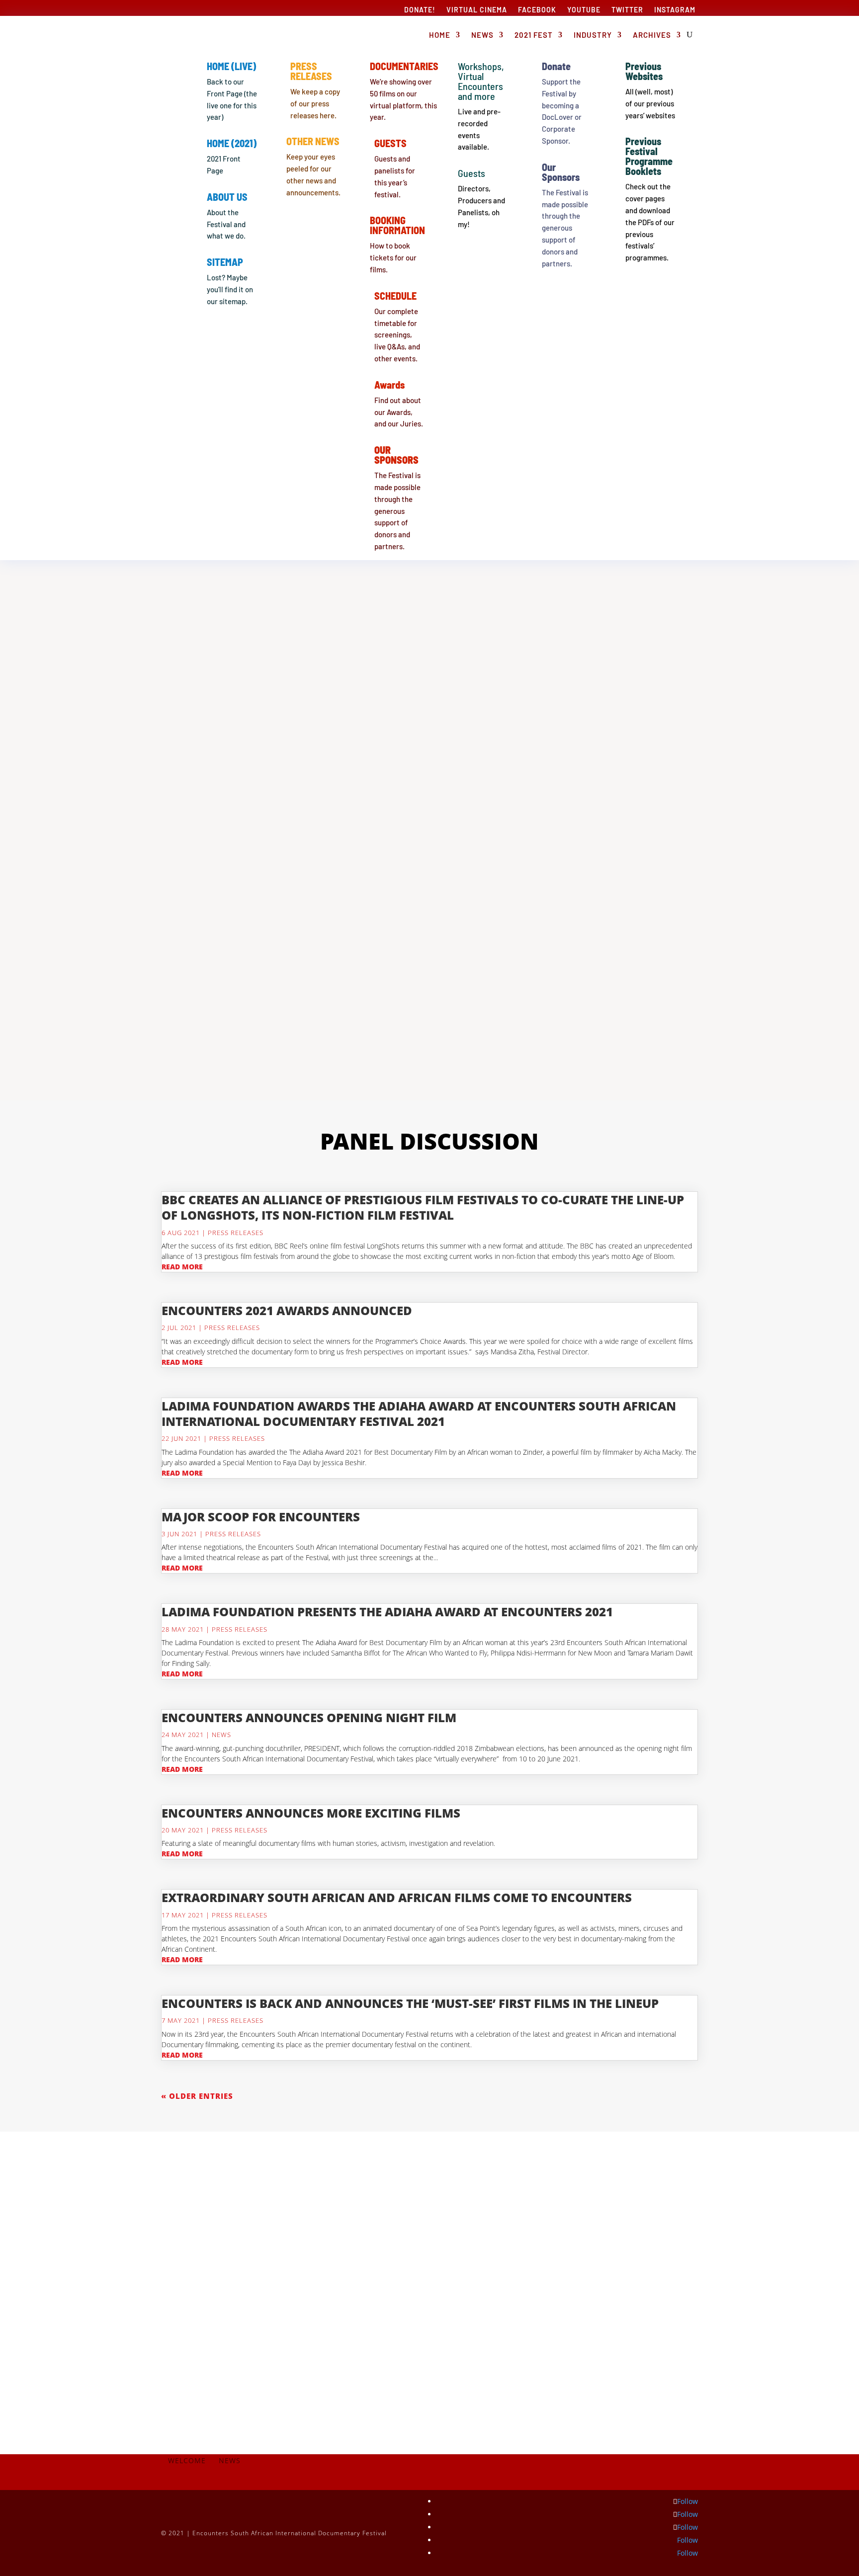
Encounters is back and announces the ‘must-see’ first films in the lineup (410, 2003)
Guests (390, 143)
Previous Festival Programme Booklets (649, 156)
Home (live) (231, 66)
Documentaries (404, 66)
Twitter (627, 10)
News (482, 35)
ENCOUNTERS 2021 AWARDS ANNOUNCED (287, 1310)
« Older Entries (197, 2096)
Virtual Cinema (477, 10)
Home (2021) (232, 143)
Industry (593, 35)
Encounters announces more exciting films (311, 1813)
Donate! (420, 10)
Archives (652, 35)
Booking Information (397, 225)
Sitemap (225, 262)
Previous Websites (644, 71)
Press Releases (311, 71)
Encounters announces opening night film (309, 1717)
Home (440, 35)
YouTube (584, 10)
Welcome (187, 2461)
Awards (389, 385)
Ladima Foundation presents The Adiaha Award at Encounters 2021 (387, 1612)
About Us (227, 197)
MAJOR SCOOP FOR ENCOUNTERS (261, 1517)
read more (182, 1267)
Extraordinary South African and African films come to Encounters (397, 1897)
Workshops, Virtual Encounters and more (481, 81)
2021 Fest (534, 35)
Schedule (395, 296)
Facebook (537, 10)
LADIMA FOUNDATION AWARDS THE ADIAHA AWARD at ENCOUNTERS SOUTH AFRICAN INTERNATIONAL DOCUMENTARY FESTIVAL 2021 (419, 1413)
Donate (556, 66)
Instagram (675, 10)
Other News (313, 141)
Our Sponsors (561, 172)
